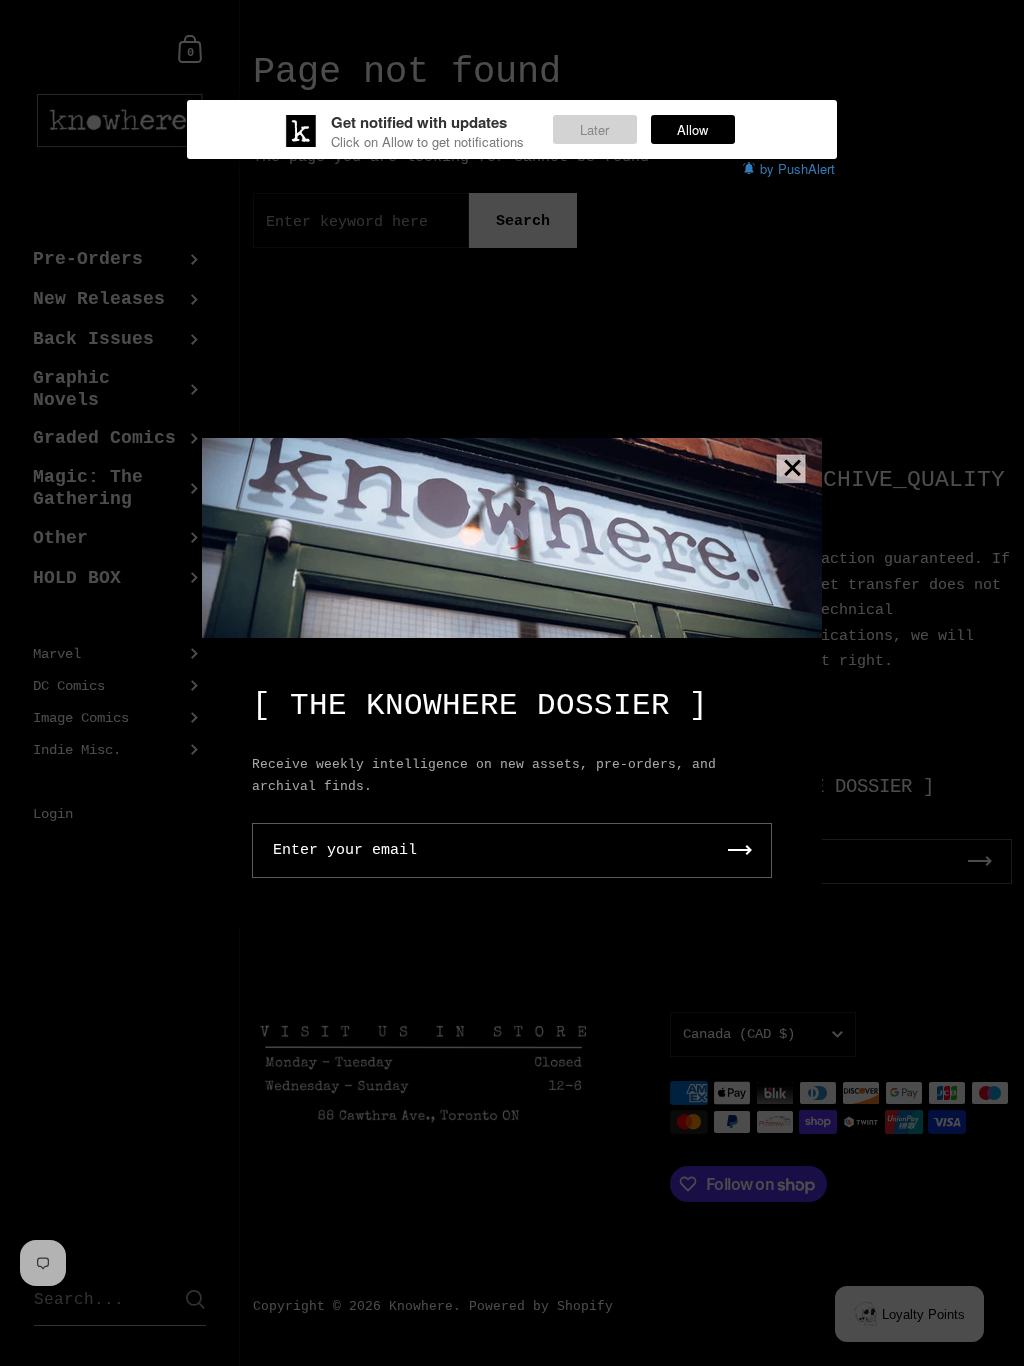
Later (594, 129)
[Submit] (740, 850)
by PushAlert (797, 168)
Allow (692, 129)
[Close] (792, 469)
